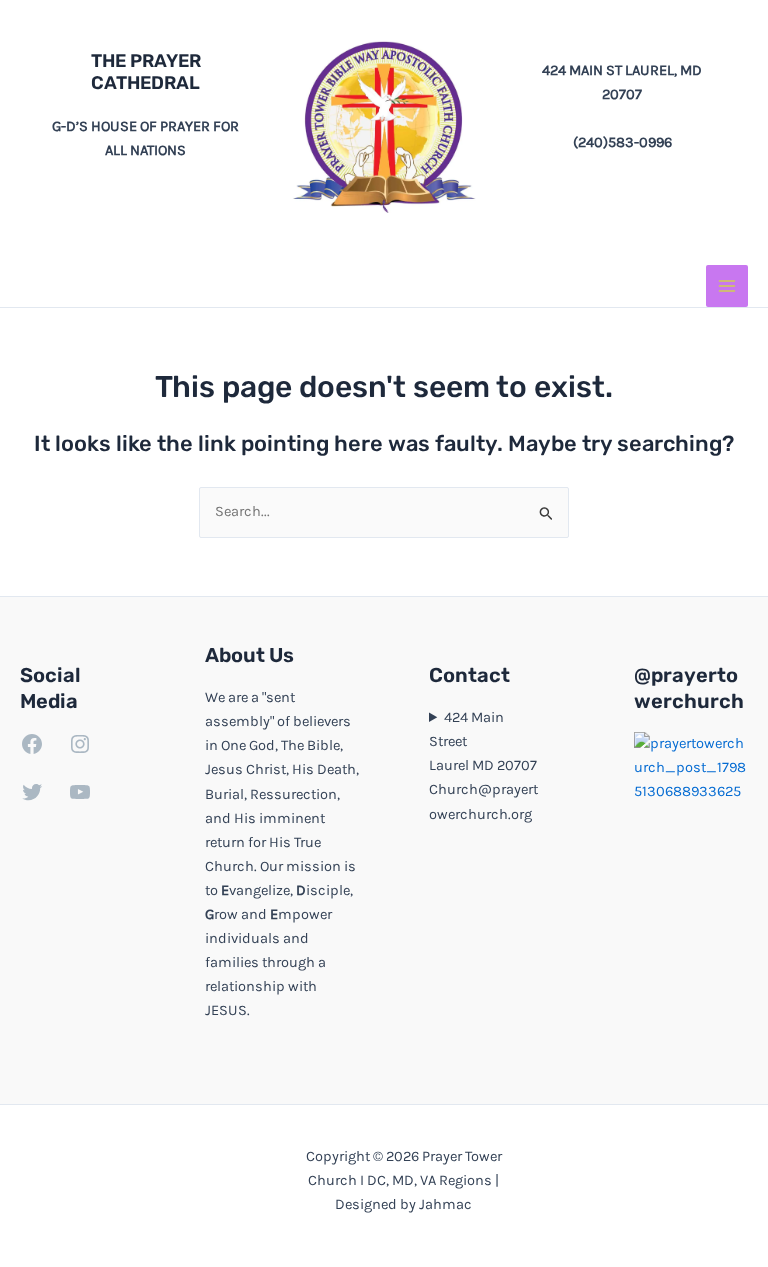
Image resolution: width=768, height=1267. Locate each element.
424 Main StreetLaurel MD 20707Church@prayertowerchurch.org (483, 765)
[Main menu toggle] (727, 286)
